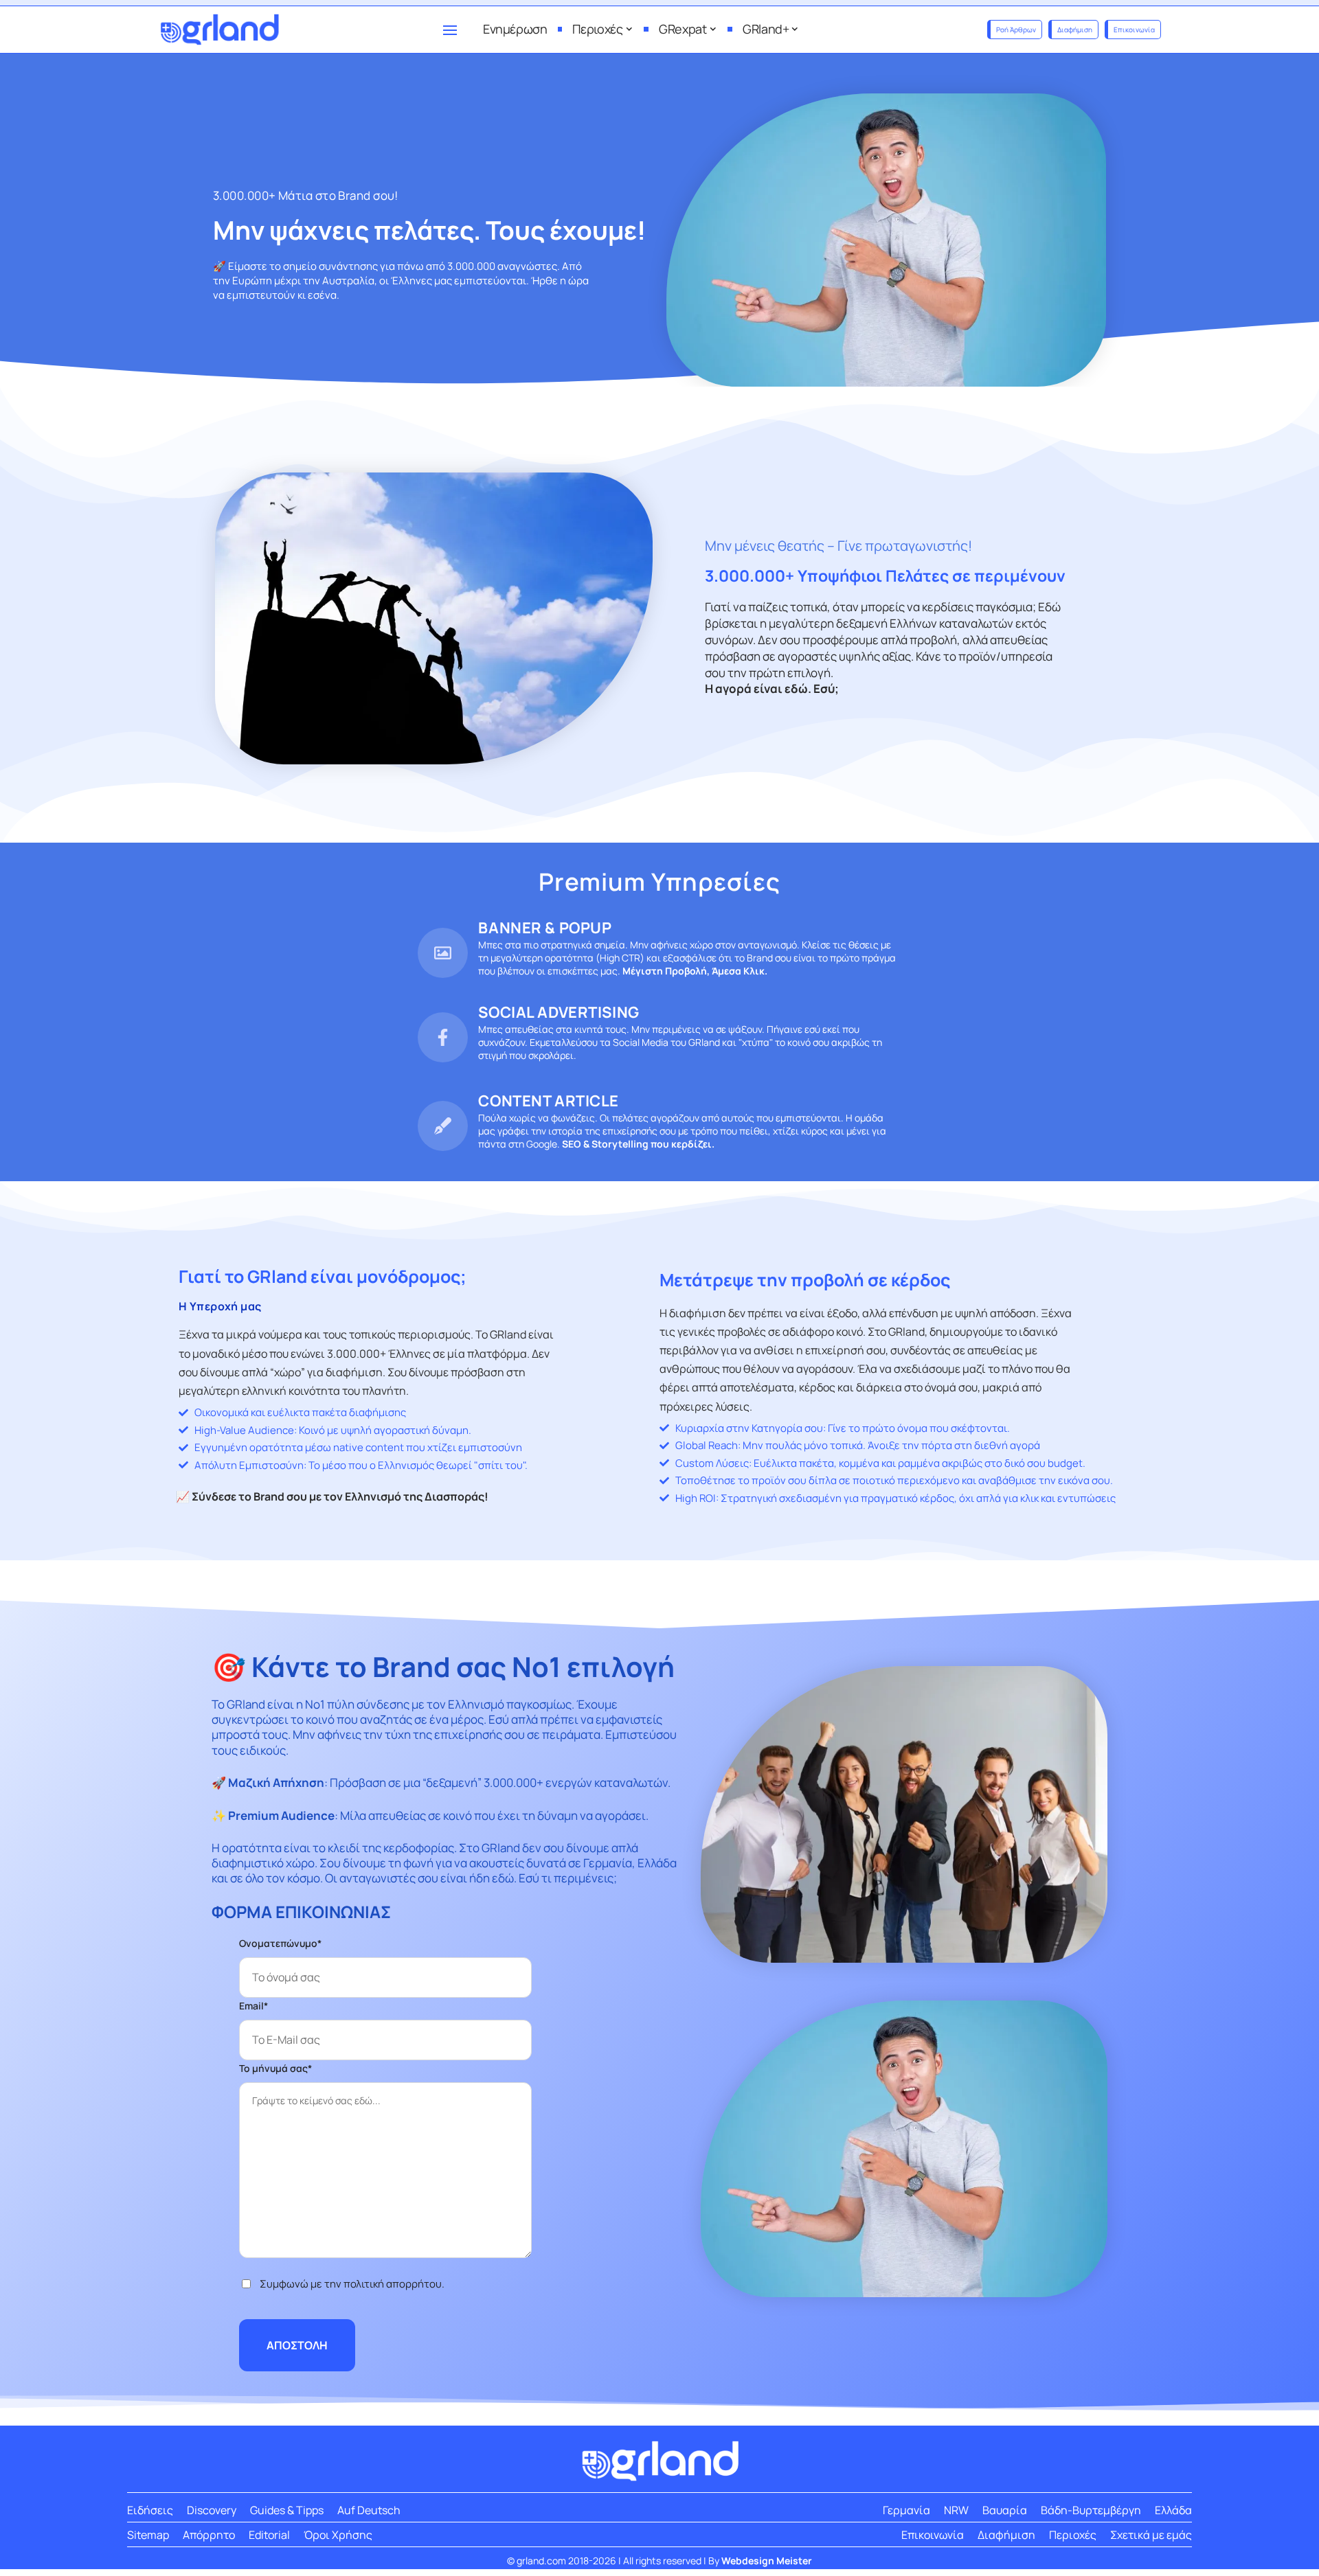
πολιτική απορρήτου (393, 2284)
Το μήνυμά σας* (275, 2068)
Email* (253, 2006)
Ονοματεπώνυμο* (280, 1943)
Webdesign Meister (767, 2561)
